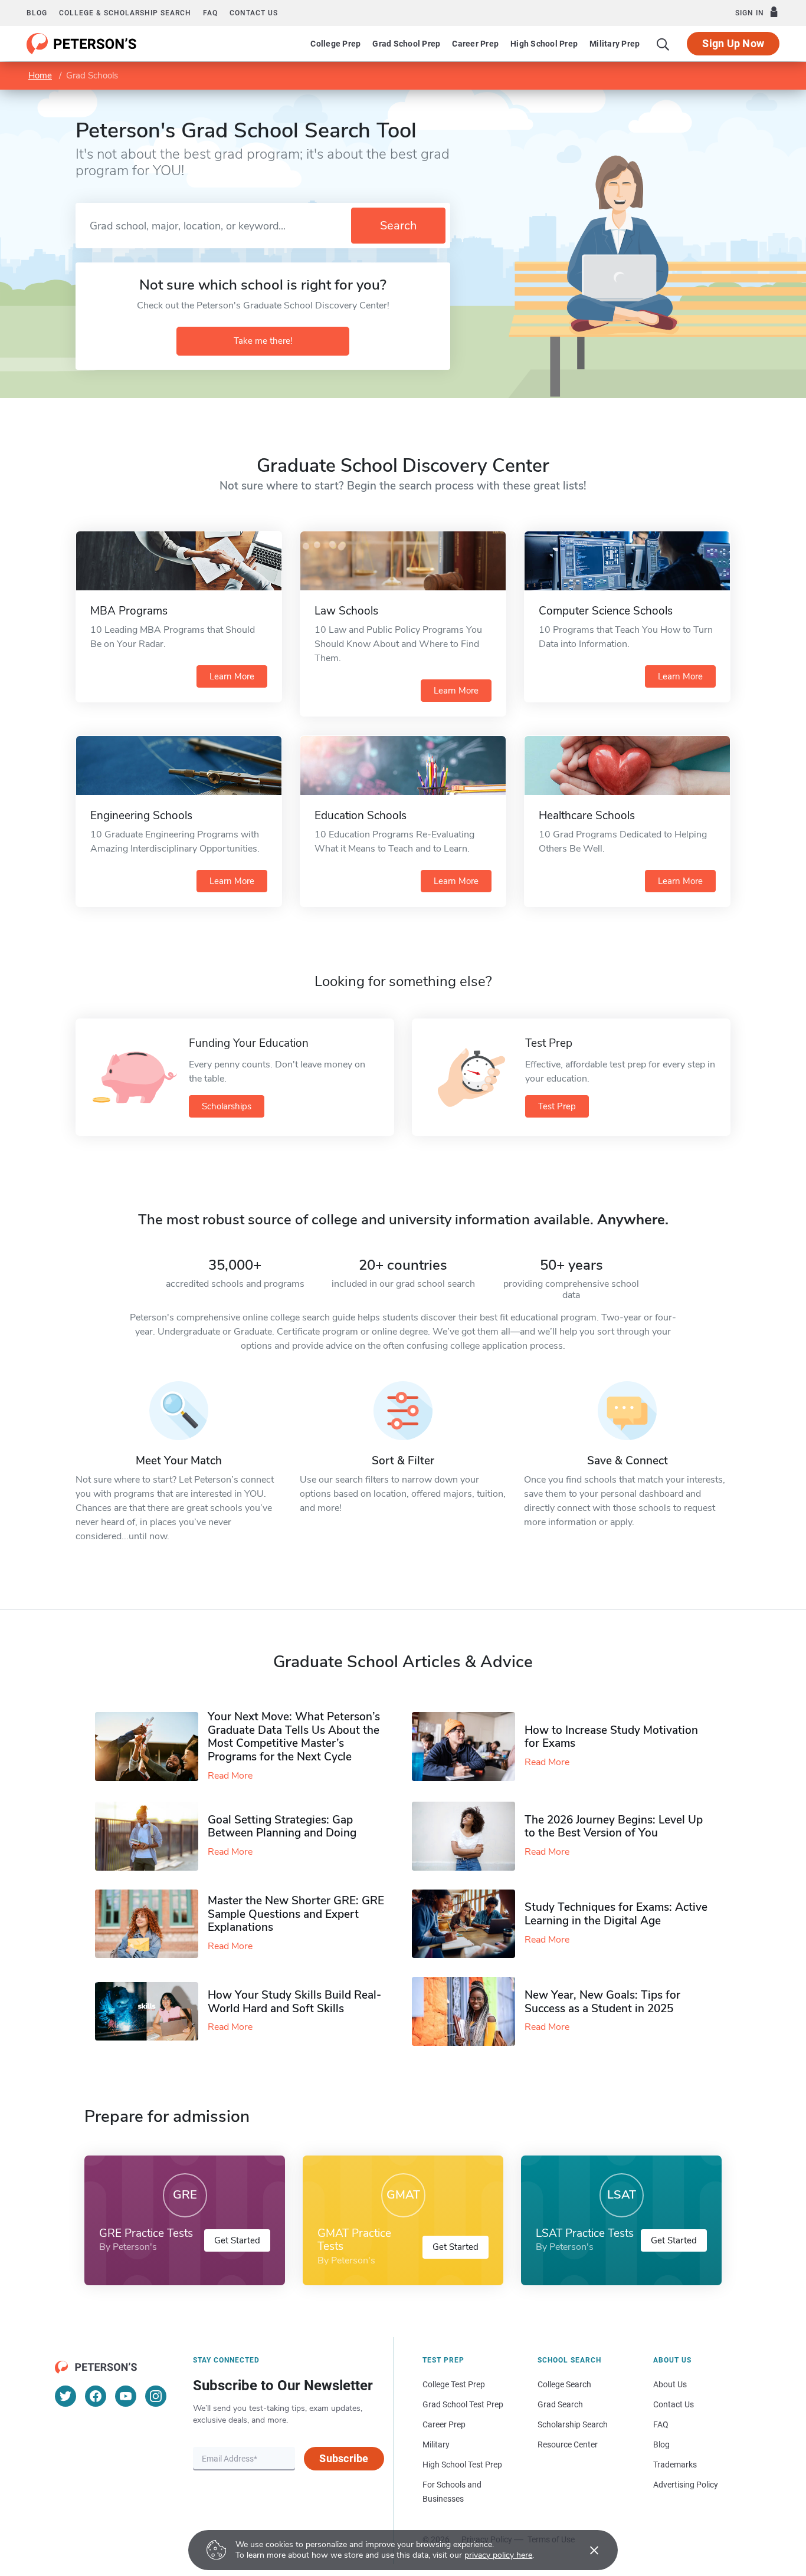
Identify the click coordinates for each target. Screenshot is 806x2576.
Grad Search (560, 2404)
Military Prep (615, 44)
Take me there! (263, 341)
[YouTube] (126, 2396)
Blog (37, 13)
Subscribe (344, 2458)
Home (40, 75)
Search (398, 226)
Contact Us (674, 2404)
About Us (670, 2384)
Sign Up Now (733, 43)
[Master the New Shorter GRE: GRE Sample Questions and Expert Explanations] (151, 1924)
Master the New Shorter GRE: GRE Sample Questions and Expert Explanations (296, 1914)
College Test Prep (454, 2384)
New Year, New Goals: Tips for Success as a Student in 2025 (602, 2002)
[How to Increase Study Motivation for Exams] (468, 1747)
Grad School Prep (406, 44)
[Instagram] (156, 2396)
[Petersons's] (82, 44)
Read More (230, 1776)
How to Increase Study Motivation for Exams (611, 1737)
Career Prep (475, 44)
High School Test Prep (462, 2465)
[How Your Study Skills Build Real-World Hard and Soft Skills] (151, 2011)
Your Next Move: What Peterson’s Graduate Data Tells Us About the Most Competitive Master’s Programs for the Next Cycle (294, 1737)
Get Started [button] (237, 2240)
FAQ (210, 13)
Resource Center (568, 2444)
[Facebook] (96, 2396)
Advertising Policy (686, 2485)
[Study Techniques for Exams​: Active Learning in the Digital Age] (468, 1924)
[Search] (663, 44)
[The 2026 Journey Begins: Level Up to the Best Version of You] (468, 1836)
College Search (564, 2384)
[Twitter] (65, 2396)
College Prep (335, 44)
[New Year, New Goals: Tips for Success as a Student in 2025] (468, 2011)
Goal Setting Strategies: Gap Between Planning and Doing (282, 1827)
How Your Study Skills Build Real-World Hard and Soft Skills (294, 2002)
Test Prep (557, 1106)
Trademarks (675, 2465)
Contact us (254, 13)
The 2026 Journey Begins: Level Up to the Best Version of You (614, 1827)
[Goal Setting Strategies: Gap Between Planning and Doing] (151, 1836)
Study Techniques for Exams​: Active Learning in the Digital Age (616, 1914)
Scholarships (227, 1106)
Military (436, 2444)
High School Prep (544, 44)
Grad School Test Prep (463, 2404)
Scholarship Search (573, 2424)
